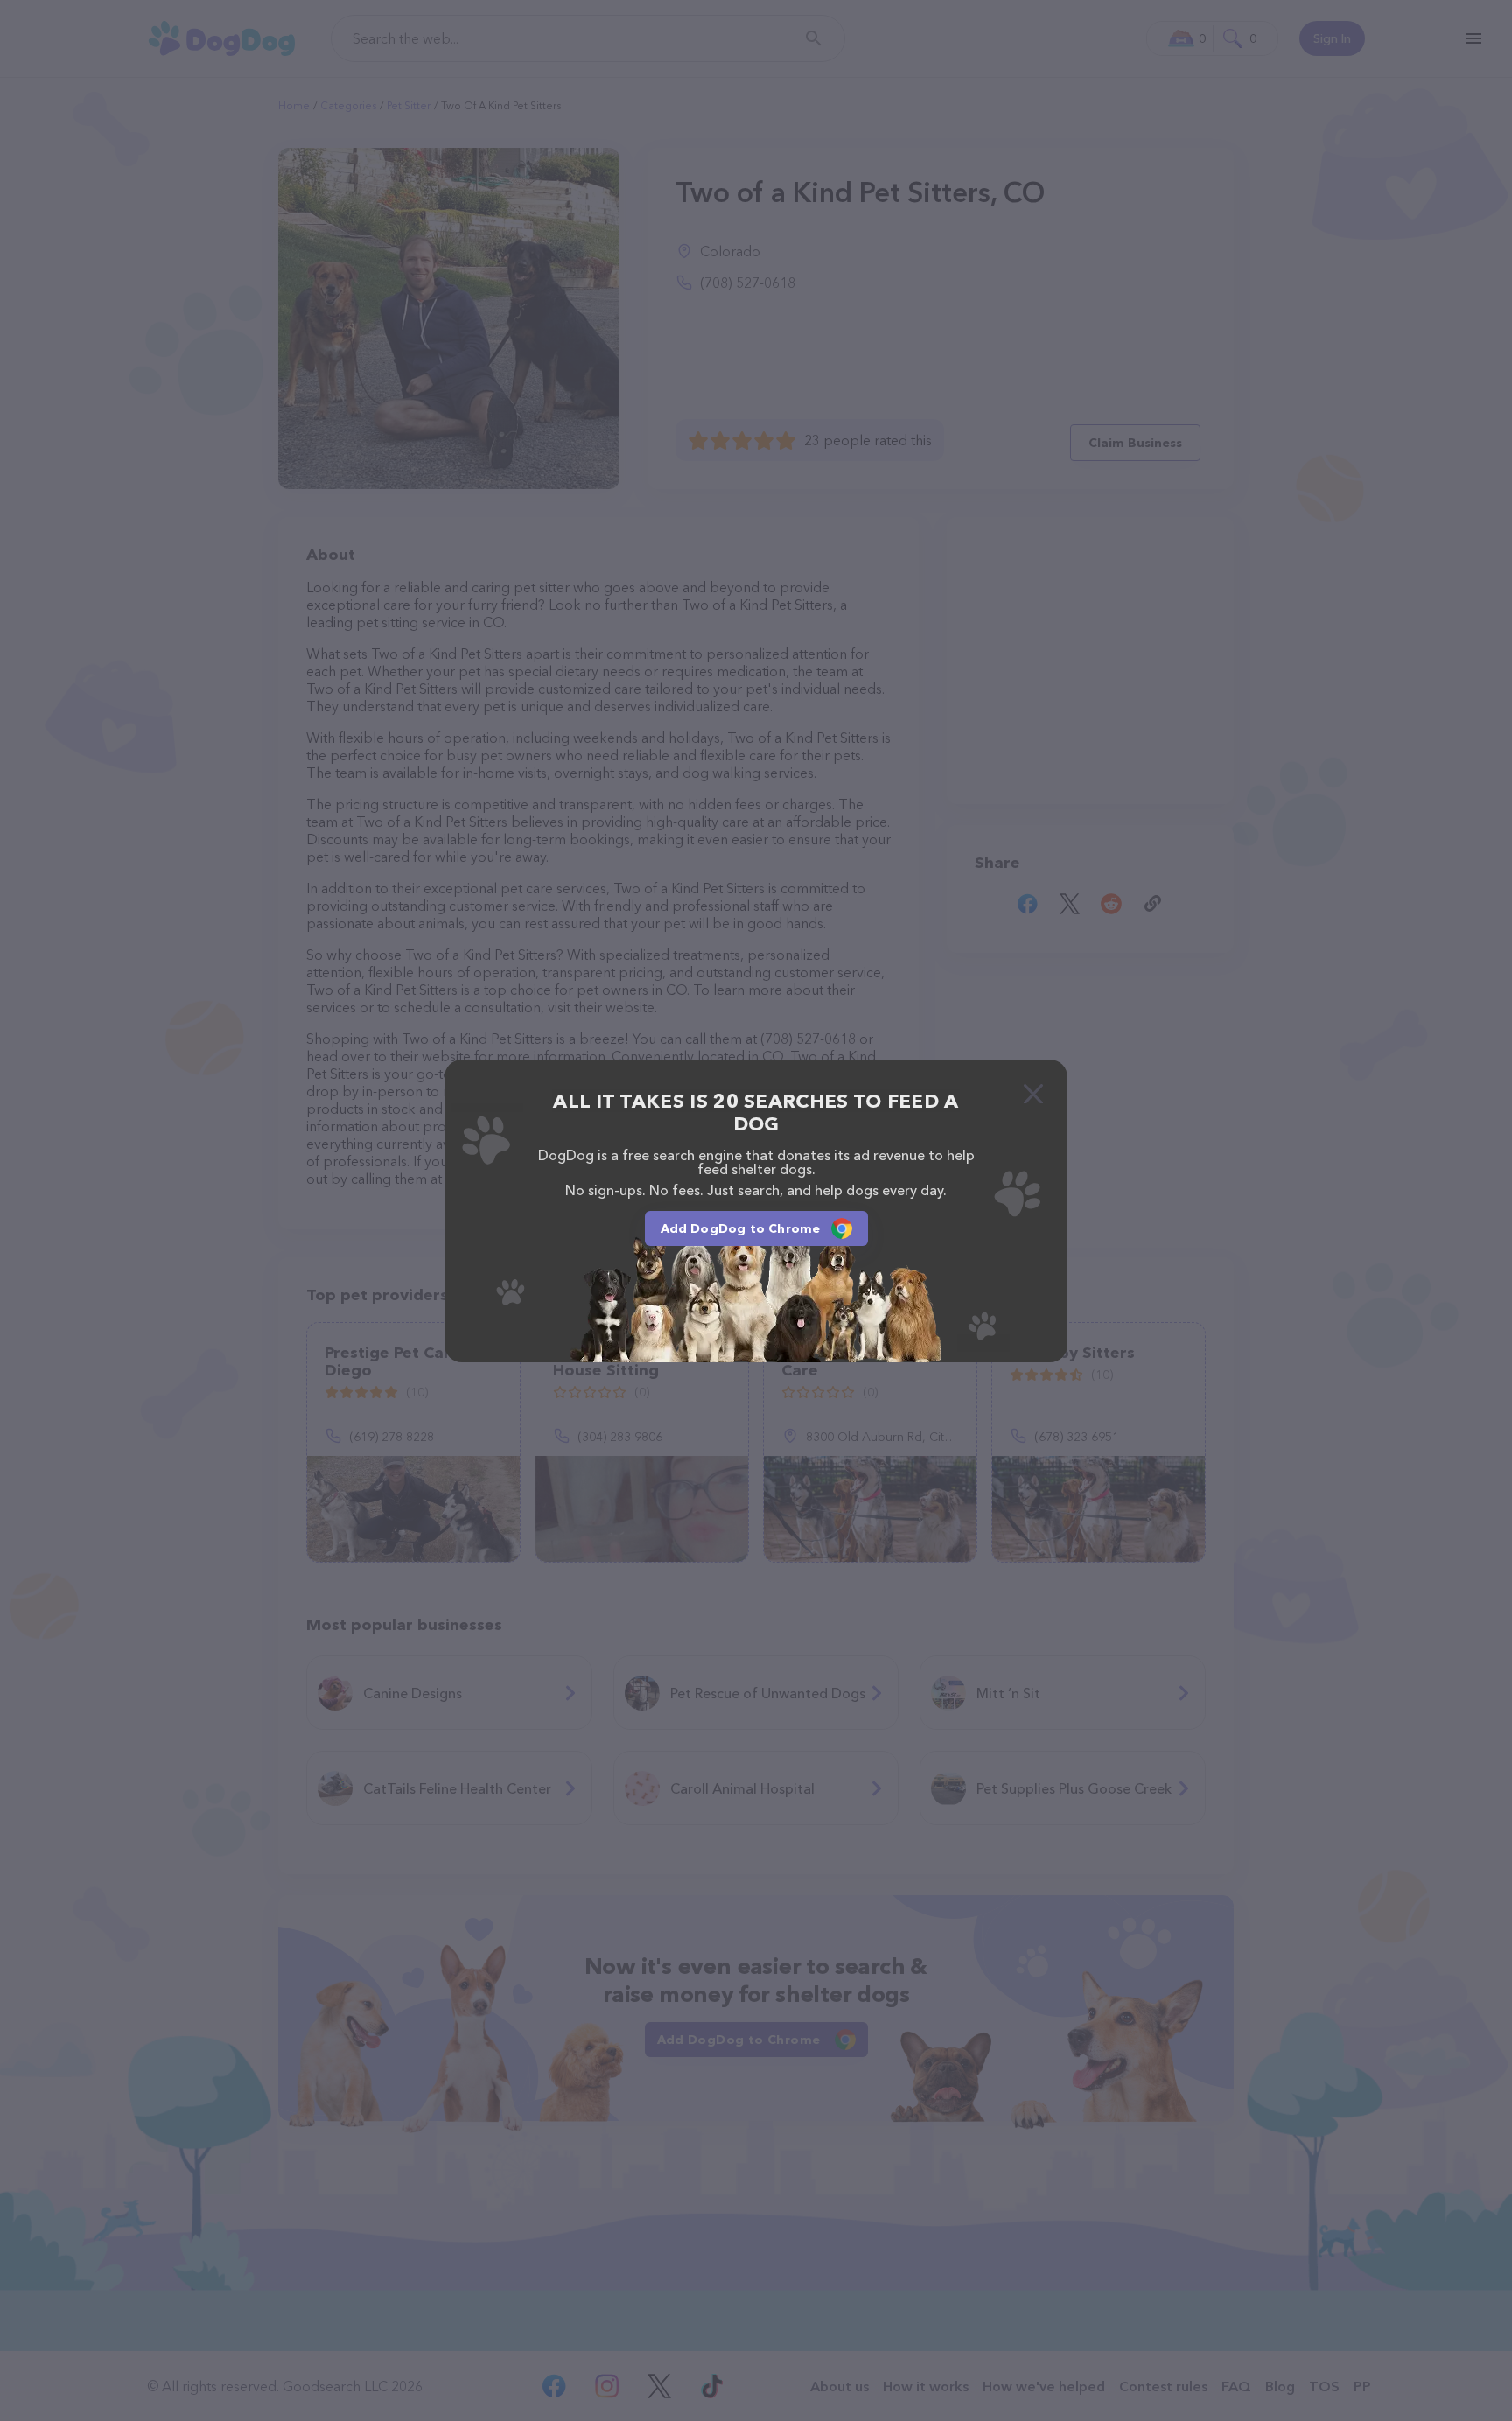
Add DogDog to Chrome (741, 1228)
